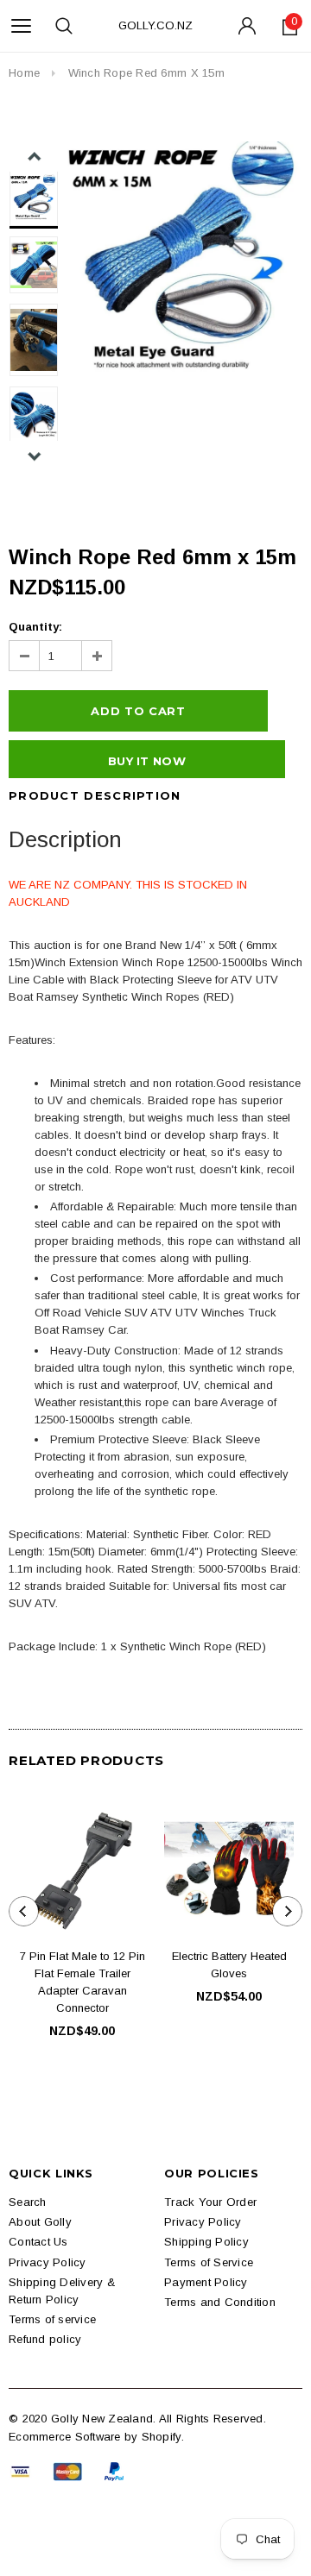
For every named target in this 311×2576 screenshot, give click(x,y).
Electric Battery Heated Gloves (229, 1965)
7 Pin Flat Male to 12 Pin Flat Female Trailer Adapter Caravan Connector (83, 1982)
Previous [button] (34, 157)
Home (24, 73)
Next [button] (34, 456)
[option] (185, 259)
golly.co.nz (155, 25)
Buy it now (147, 761)
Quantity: (35, 627)
